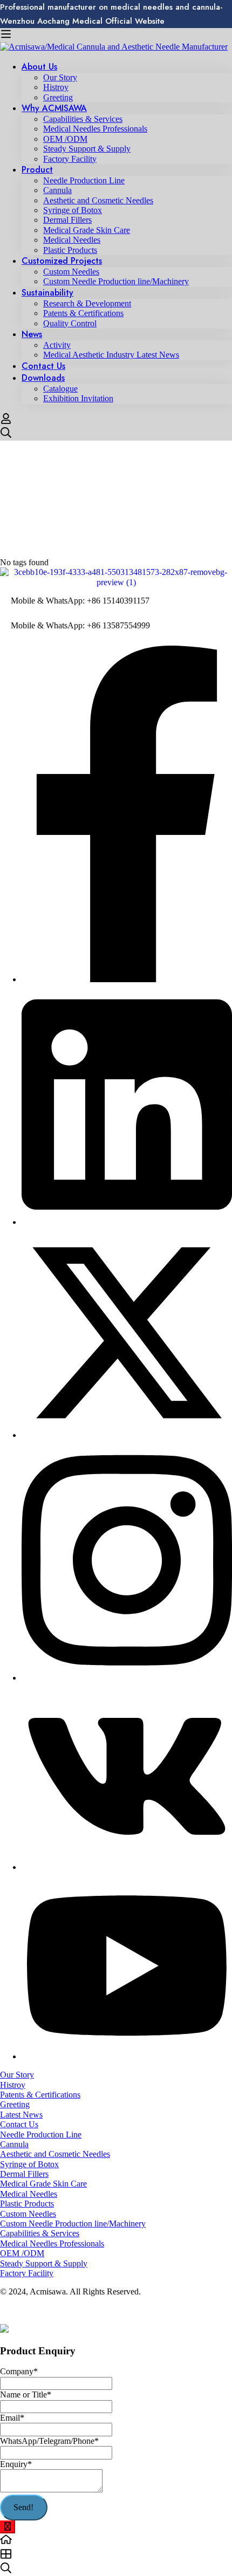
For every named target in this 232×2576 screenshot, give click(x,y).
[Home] (116, 2540)
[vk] (127, 1867)
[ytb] (127, 2056)
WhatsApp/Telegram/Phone (49, 2441)
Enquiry (16, 2464)
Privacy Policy (88, 2310)
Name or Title (26, 2395)
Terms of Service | (32, 2310)
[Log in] (6, 422)
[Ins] (127, 1678)
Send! (23, 2507)
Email (12, 2418)
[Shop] (116, 2555)
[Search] (116, 434)
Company (19, 2371)
